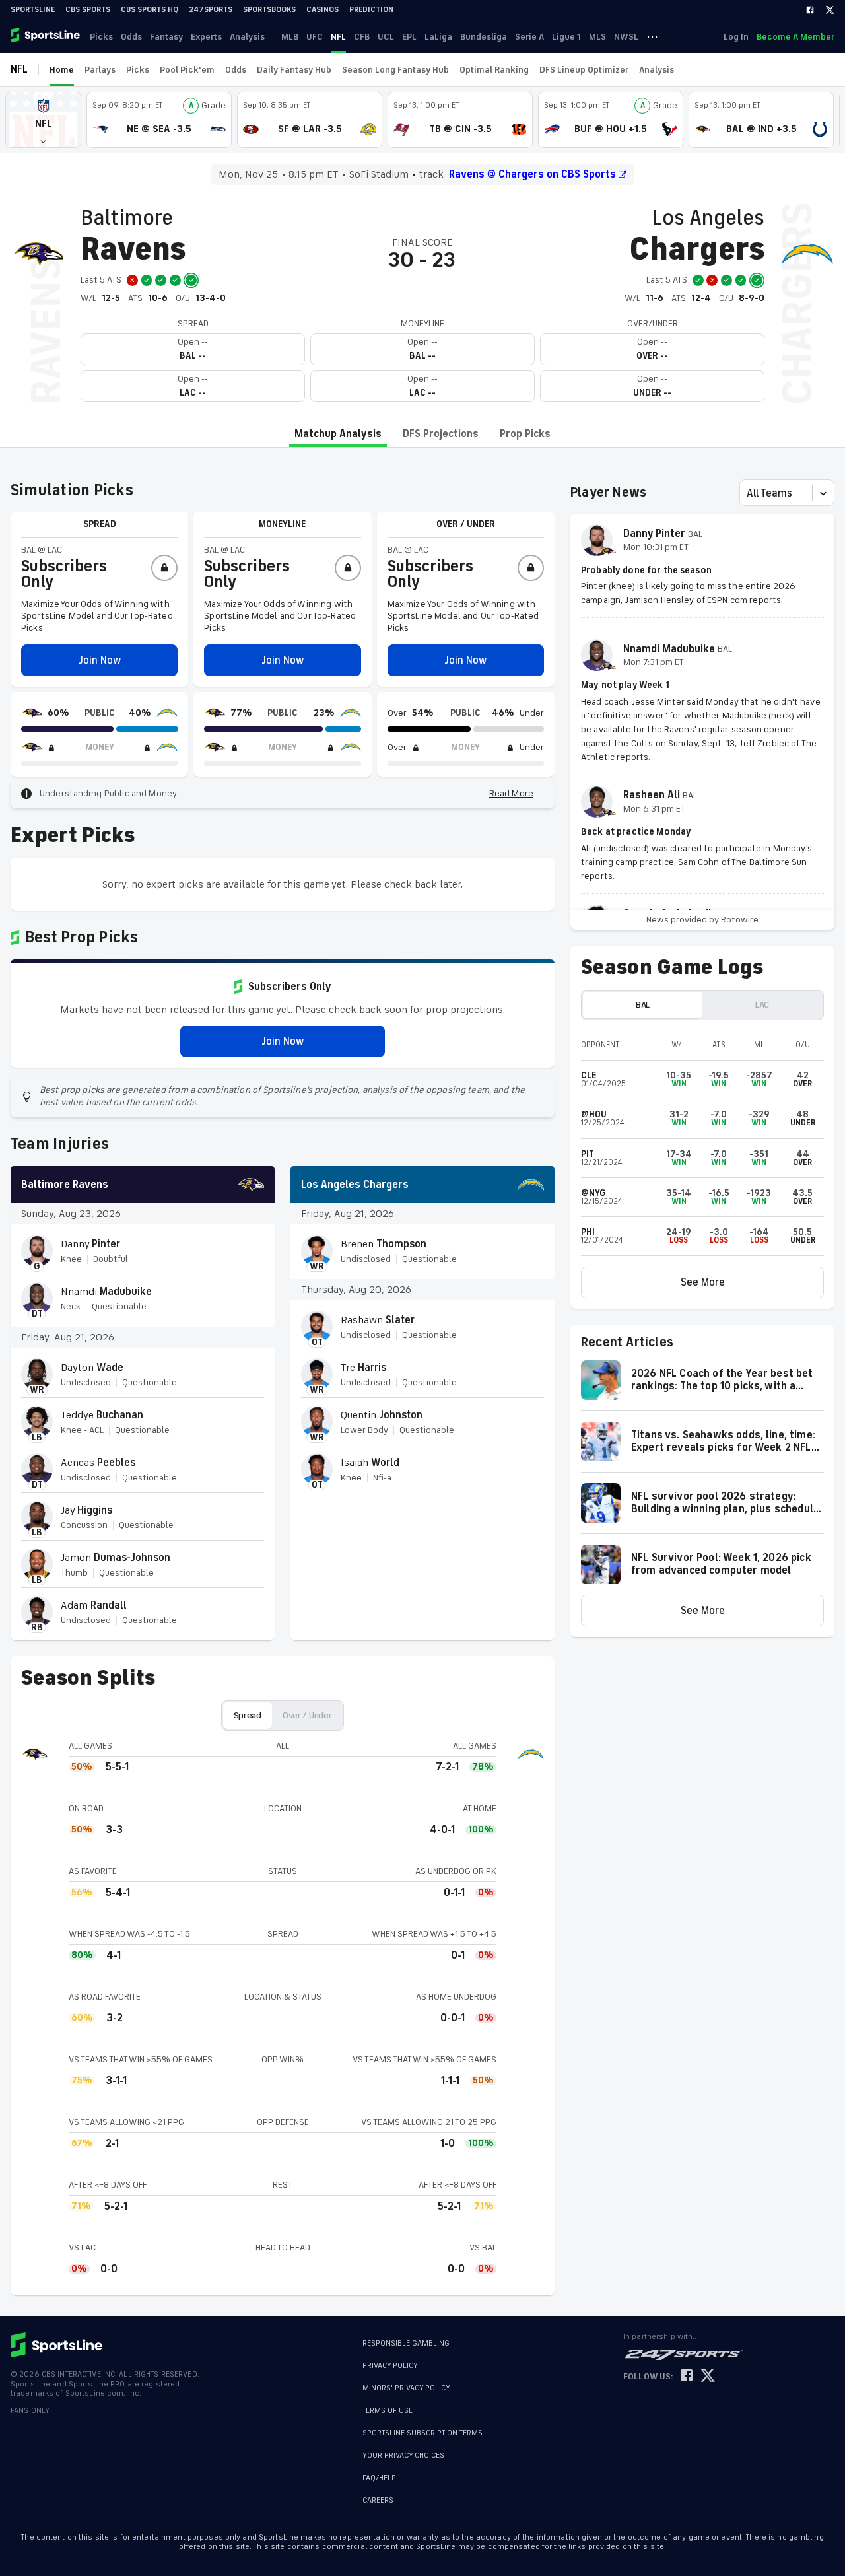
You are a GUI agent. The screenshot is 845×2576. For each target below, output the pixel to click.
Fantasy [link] (166, 37)
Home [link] (62, 70)
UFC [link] (315, 37)
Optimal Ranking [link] (494, 70)
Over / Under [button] (307, 1715)
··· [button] (652, 36)
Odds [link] (131, 37)
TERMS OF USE (388, 2411)
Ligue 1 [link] (566, 37)
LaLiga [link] (438, 37)
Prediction (371, 10)
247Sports (211, 10)
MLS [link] (597, 37)
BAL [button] (643, 1005)
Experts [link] (206, 37)
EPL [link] (409, 37)
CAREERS (378, 2500)
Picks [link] (101, 37)
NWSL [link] (626, 37)
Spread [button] (248, 1715)
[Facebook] (810, 10)
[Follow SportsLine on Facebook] (687, 2376)
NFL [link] (338, 37)
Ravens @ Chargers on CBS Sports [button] (532, 174)
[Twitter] (830, 10)
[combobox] (748, 493)
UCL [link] (386, 37)
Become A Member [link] (795, 37)
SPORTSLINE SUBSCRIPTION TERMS (422, 2433)
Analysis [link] (247, 37)
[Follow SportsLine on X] (708, 2376)
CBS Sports (88, 10)
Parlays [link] (100, 70)
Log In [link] (736, 37)
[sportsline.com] (46, 36)
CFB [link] (362, 37)
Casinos (322, 10)
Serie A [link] (529, 37)
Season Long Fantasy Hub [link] (395, 70)
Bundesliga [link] (484, 37)
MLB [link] (290, 37)
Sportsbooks (269, 10)
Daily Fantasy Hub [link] (294, 70)
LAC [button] (762, 1005)
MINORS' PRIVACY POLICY (406, 2388)
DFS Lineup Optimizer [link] (584, 70)
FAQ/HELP (379, 2478)
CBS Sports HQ (150, 10)
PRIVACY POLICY (390, 2366)
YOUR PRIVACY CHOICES (403, 2455)
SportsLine (33, 10)
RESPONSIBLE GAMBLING (406, 2343)
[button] (43, 120)
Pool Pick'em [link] (187, 70)
